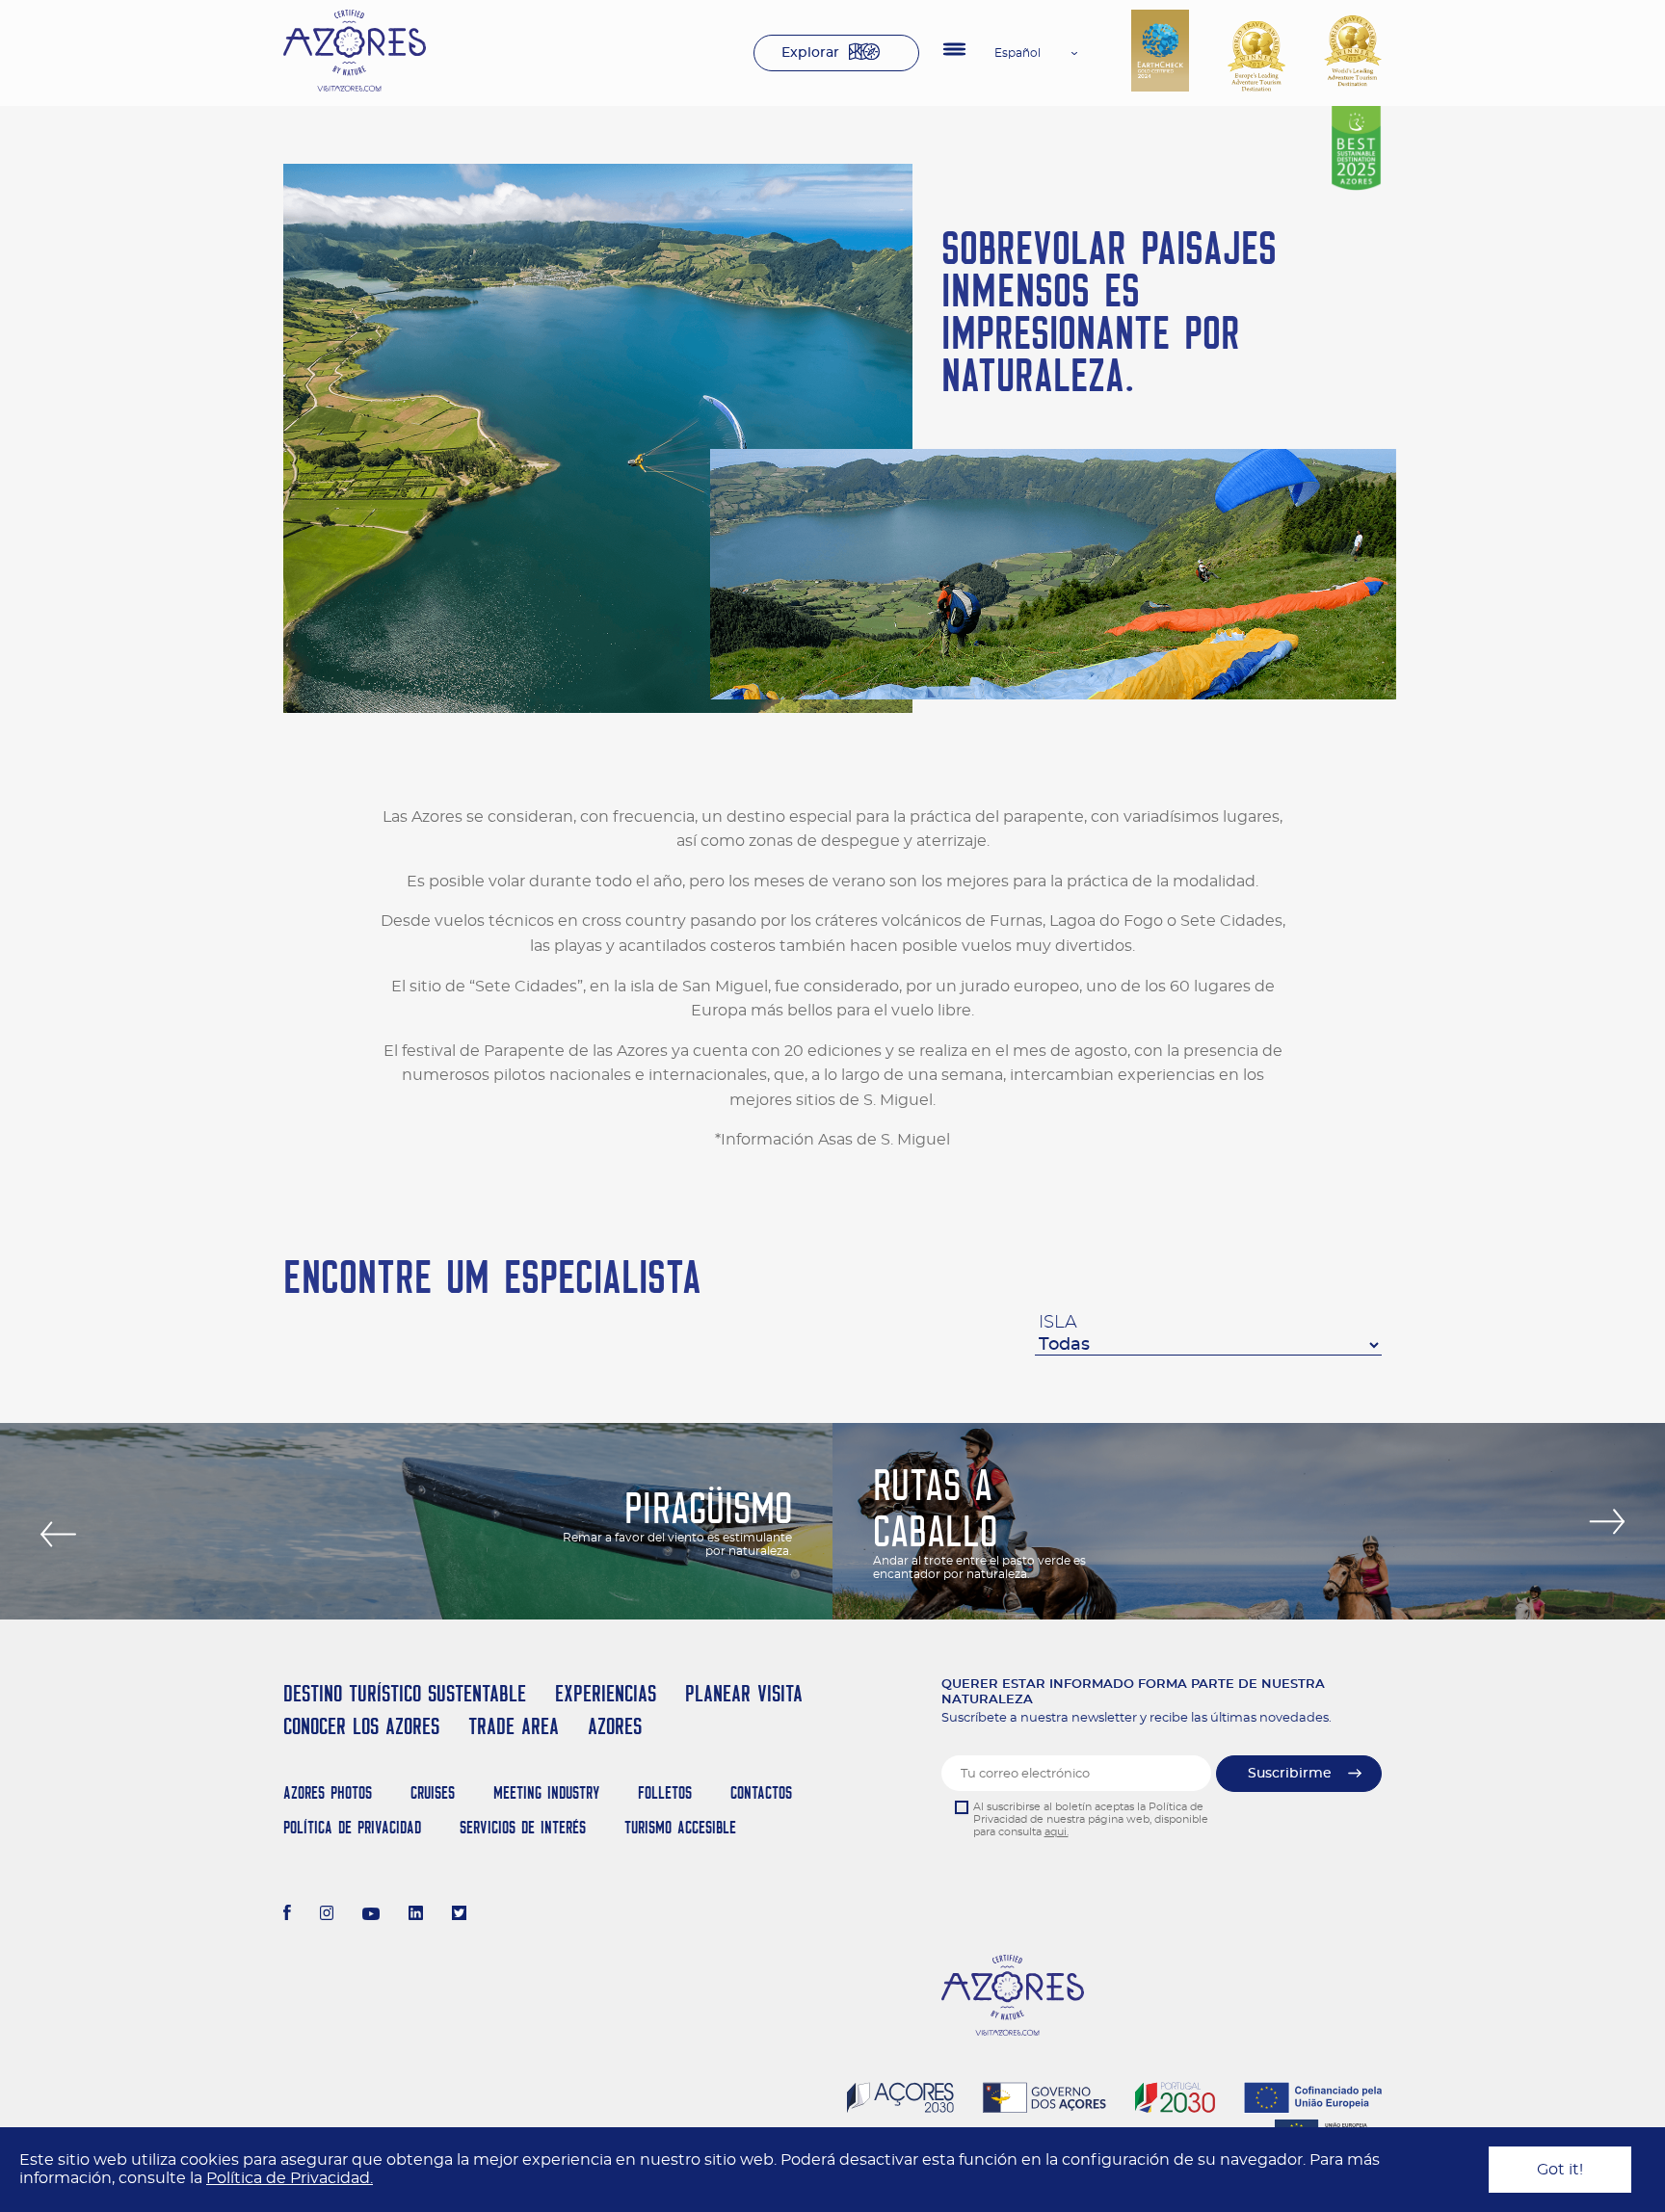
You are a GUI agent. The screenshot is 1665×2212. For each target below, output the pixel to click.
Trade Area (514, 1726)
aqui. (1057, 1832)
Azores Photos (328, 1792)
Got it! (1560, 2170)
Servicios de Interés (523, 1827)
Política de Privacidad (352, 1827)
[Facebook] (287, 1915)
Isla (1058, 1323)
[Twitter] (459, 1915)
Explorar (810, 53)
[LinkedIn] (416, 1915)
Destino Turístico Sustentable (405, 1693)
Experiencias (606, 1693)
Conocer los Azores (361, 1726)
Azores (615, 1726)
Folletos (665, 1792)
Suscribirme (1290, 1774)
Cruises (433, 1792)
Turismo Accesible (680, 1827)
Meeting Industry (546, 1792)
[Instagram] (327, 1915)
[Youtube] (371, 1915)
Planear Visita (744, 1693)
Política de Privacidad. (290, 2178)
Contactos (761, 1792)
